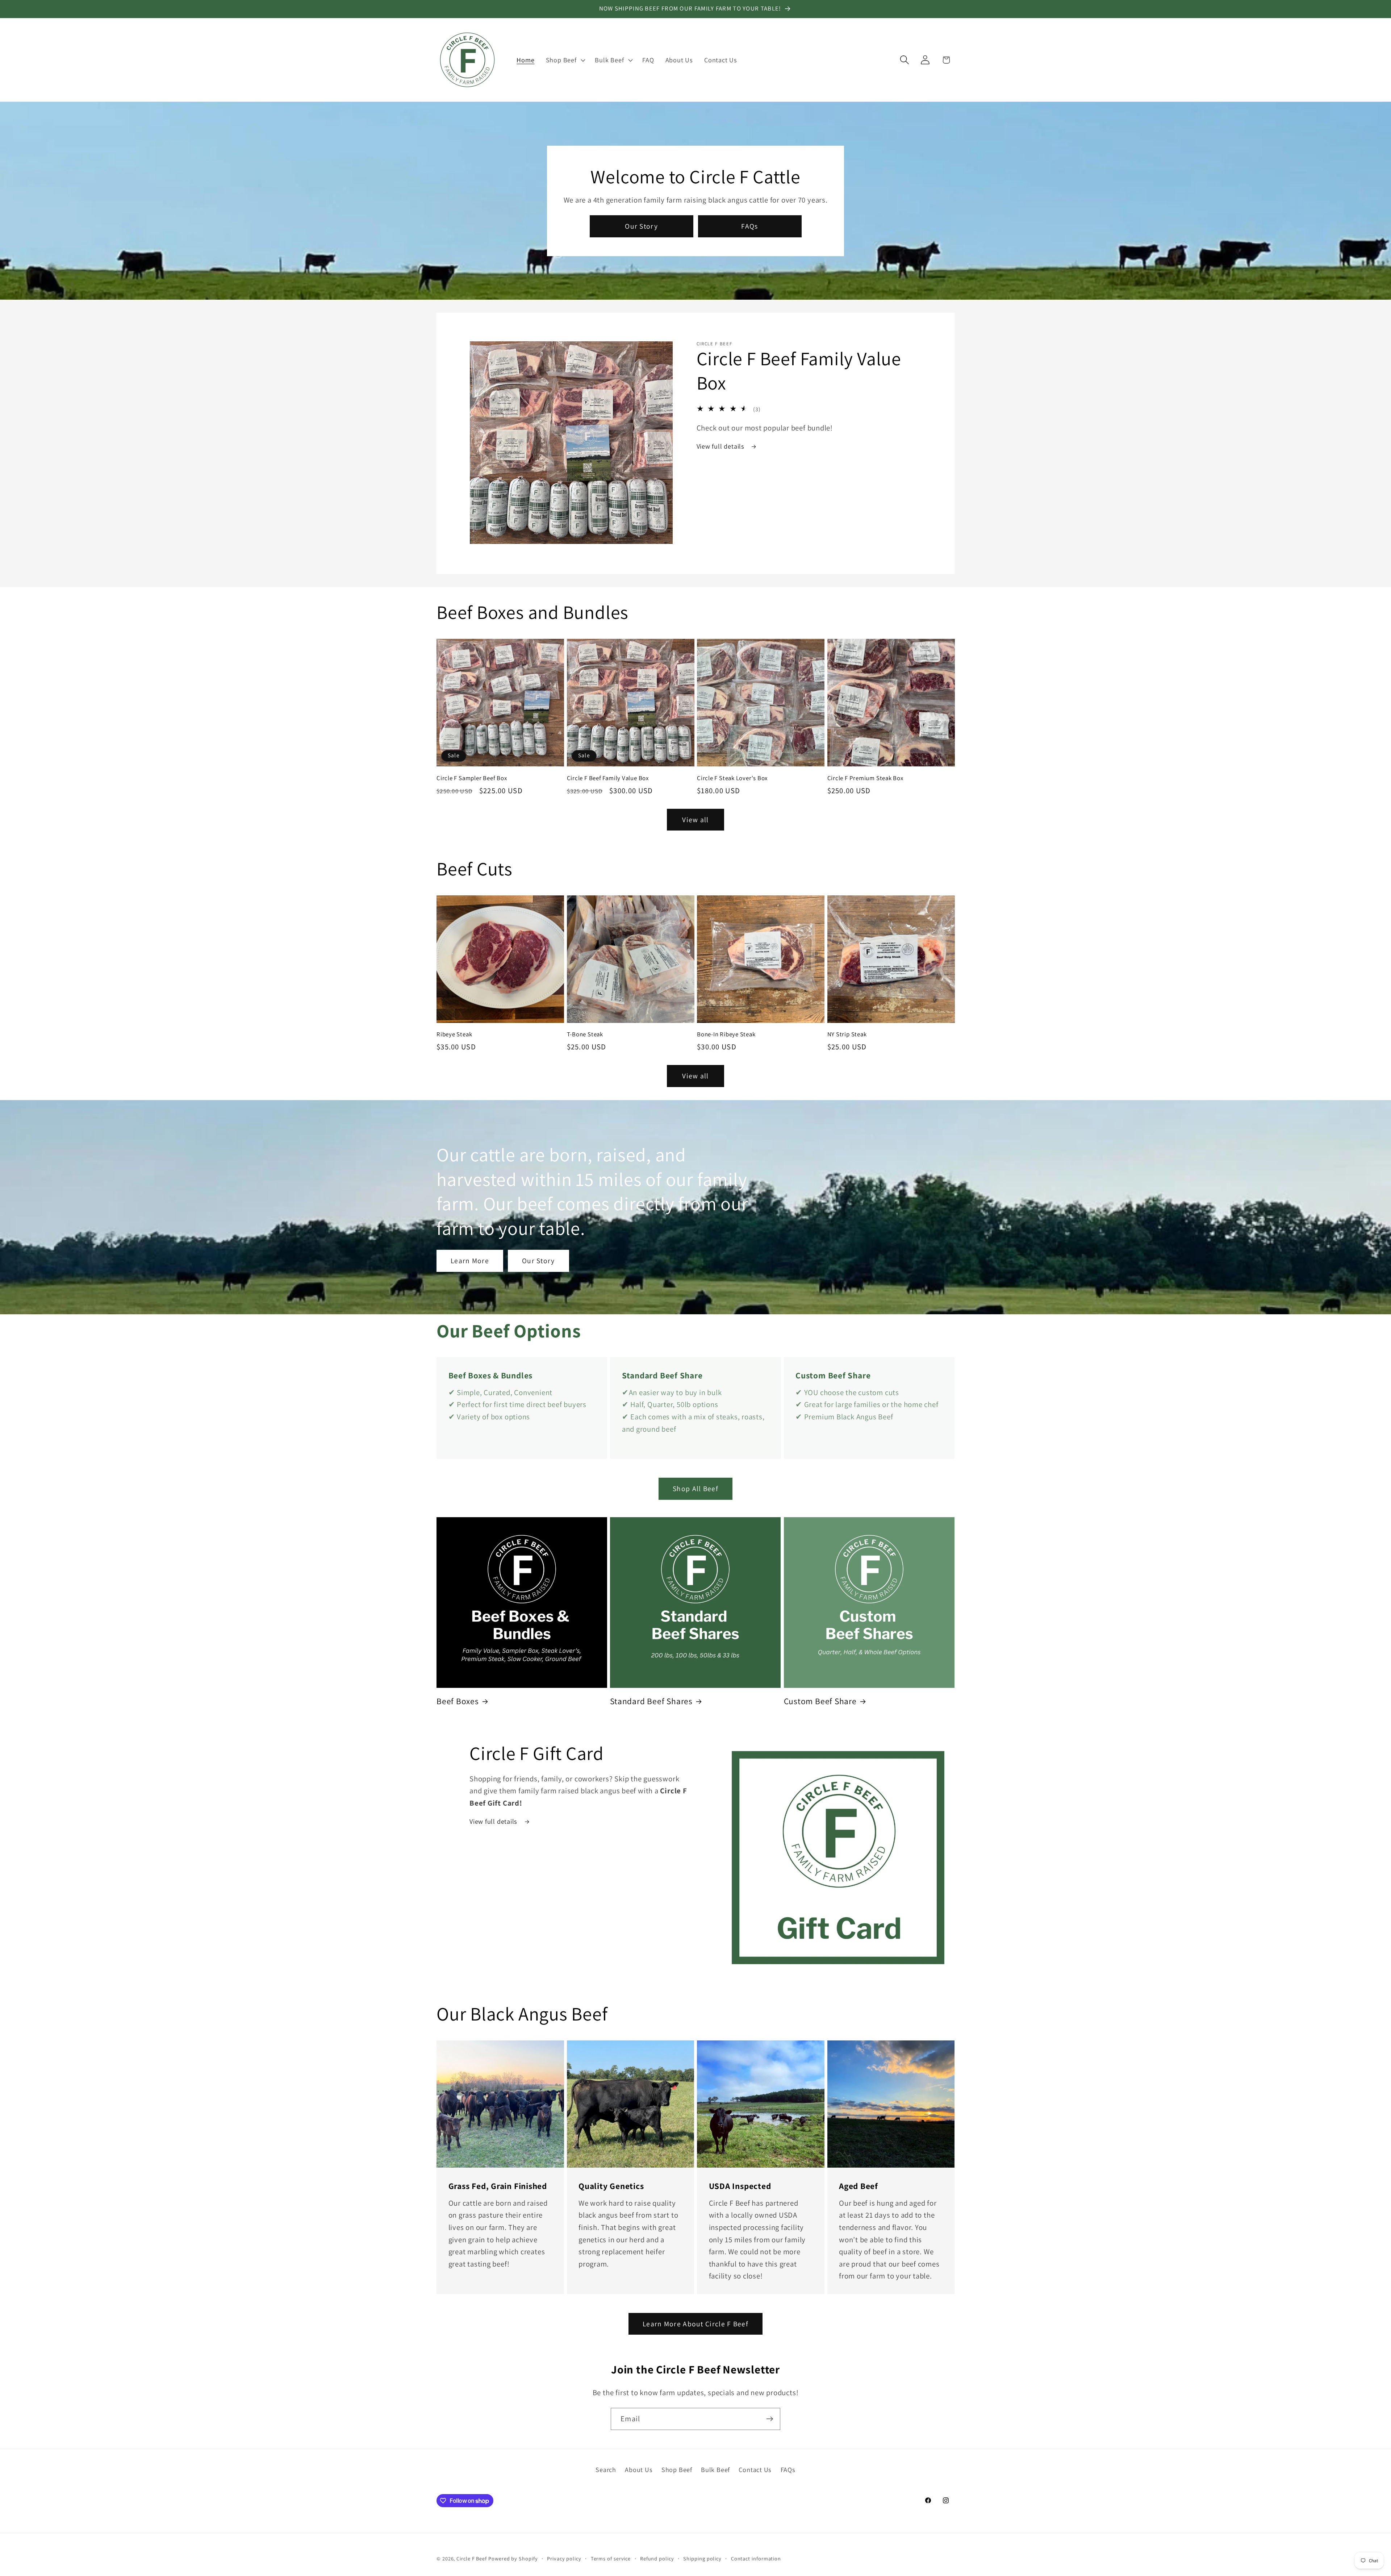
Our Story (641, 226)
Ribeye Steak (454, 1034)
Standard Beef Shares (651, 1701)
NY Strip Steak (847, 1034)
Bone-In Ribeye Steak (726, 1034)
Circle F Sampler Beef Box (472, 778)
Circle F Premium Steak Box (865, 778)
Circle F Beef (472, 2558)
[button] (565, 60)
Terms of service (611, 2558)
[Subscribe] (770, 2419)
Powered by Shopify (513, 2558)
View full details (721, 446)
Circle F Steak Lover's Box (732, 778)
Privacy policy (564, 2558)
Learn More (470, 1261)
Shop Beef (677, 2469)
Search (606, 2469)
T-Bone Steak (585, 1034)
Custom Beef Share (820, 1701)
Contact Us (755, 2469)
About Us (639, 2469)
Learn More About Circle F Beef (695, 2324)
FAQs (749, 226)
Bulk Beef (715, 2469)
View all (695, 820)
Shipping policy (702, 2558)
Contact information (756, 2558)
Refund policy (657, 2558)
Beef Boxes (458, 1701)
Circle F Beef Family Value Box (608, 778)
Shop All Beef (695, 1489)
